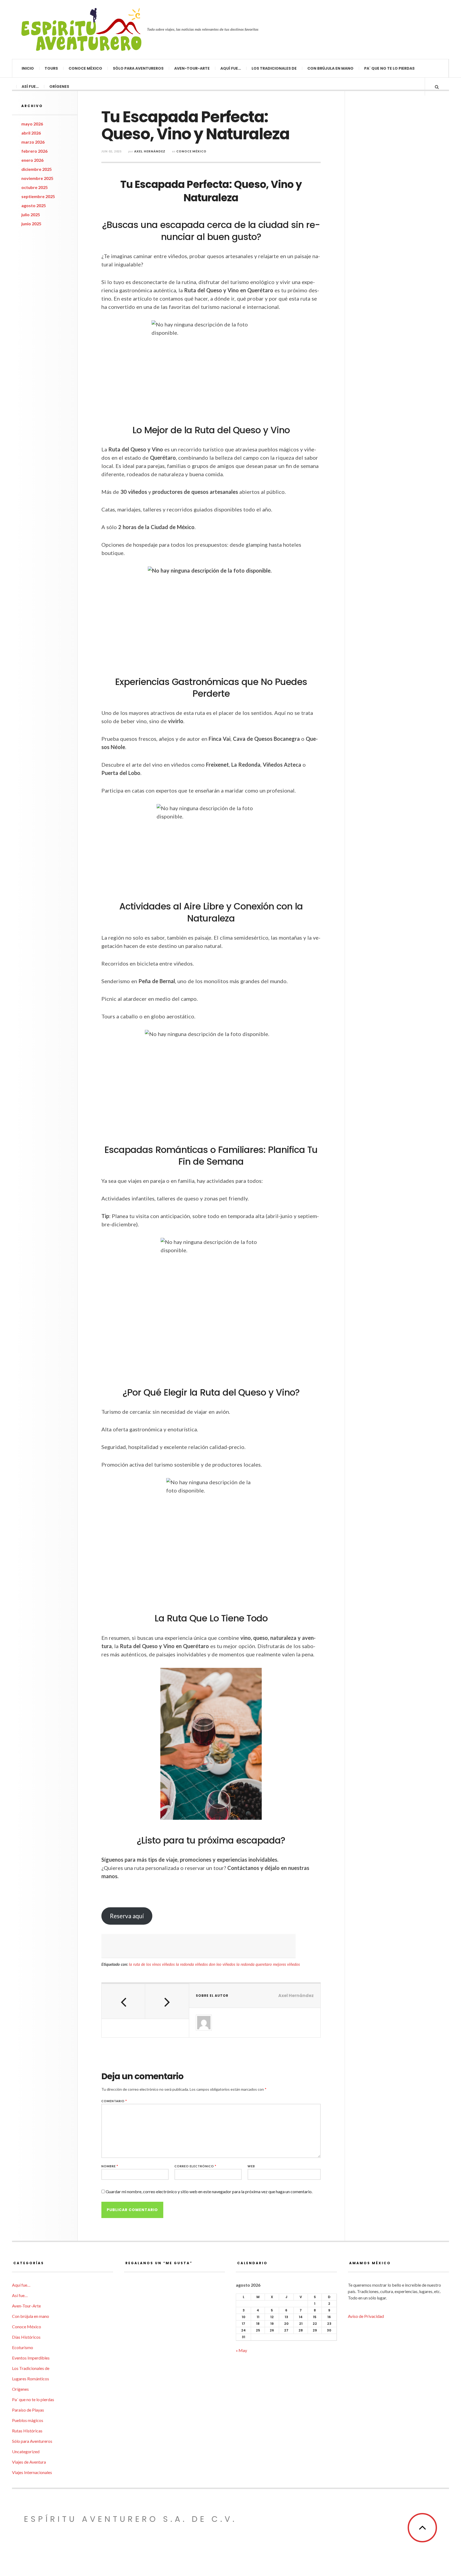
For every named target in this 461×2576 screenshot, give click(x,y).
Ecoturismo (23, 2347)
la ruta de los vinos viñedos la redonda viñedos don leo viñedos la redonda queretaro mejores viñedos (214, 1964)
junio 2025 (31, 224)
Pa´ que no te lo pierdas (389, 68)
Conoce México (85, 68)
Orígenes (59, 86)
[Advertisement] (198, 1946)
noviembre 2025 (37, 178)
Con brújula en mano (330, 68)
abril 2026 (31, 133)
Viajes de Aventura (29, 2462)
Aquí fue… (231, 68)
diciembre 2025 (37, 169)
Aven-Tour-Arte (192, 68)
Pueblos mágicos (28, 2420)
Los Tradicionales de (274, 68)
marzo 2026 (33, 142)
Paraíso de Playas (28, 2410)
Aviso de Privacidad (366, 2316)
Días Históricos (26, 2337)
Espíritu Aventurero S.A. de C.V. (130, 2519)
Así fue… (30, 86)
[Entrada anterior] (123, 2001)
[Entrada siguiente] (167, 2001)
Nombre (110, 2166)
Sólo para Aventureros (138, 68)
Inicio (28, 68)
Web (251, 2166)
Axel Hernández (150, 151)
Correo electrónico (195, 2166)
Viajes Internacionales (32, 2472)
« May (241, 2350)
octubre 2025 (35, 187)
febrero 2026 (34, 151)
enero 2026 (32, 160)
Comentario (114, 2101)
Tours (51, 68)
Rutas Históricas (27, 2431)
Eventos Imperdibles (31, 2358)
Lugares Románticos (31, 2379)
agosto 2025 (34, 205)
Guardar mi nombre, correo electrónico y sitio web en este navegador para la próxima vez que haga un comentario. (209, 2191)
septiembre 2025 (38, 196)
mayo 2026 (32, 124)
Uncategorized (26, 2451)
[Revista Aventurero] (81, 29)
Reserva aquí (127, 1916)
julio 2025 (31, 214)
